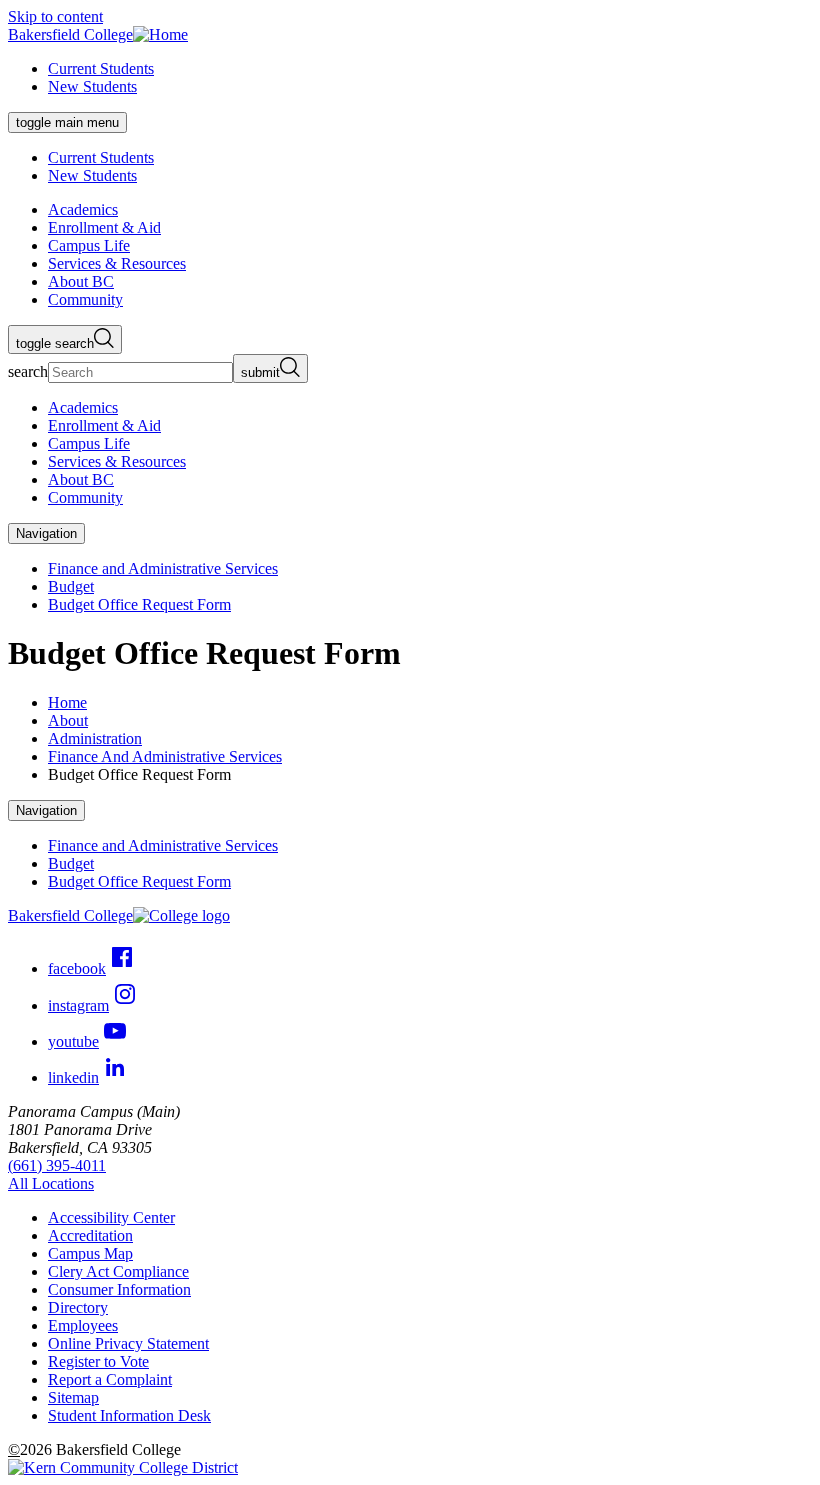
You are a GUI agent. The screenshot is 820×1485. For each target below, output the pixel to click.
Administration (95, 738)
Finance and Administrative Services (163, 568)
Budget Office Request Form (139, 604)
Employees (83, 1325)
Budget (71, 586)
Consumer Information (119, 1289)
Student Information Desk (129, 1415)
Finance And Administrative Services (165, 756)
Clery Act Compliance (118, 1271)
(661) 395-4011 (57, 1165)
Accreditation (90, 1235)
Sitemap (73, 1397)
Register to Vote (98, 1361)
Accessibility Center (111, 1217)
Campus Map (90, 1253)
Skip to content (55, 16)
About (68, 720)
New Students (92, 86)
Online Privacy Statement (128, 1343)
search (28, 371)
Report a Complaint (110, 1379)
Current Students (101, 68)
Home (67, 702)
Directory (78, 1307)
